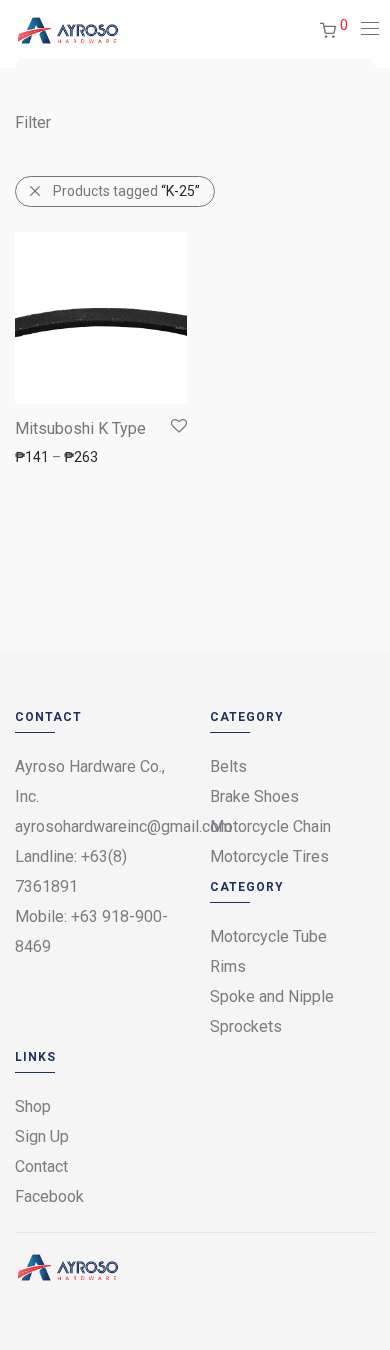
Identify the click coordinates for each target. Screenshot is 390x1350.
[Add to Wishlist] (177, 426)
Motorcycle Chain (270, 826)
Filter (33, 122)
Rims (228, 966)
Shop (33, 1106)
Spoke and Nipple (272, 996)
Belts (228, 766)
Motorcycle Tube (268, 936)
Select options (50, 456)
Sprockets (246, 1026)
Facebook (49, 1196)
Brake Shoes (254, 796)
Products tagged (126, 191)
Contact (41, 1166)
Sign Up (42, 1136)
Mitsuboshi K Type (80, 428)
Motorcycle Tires (269, 856)
